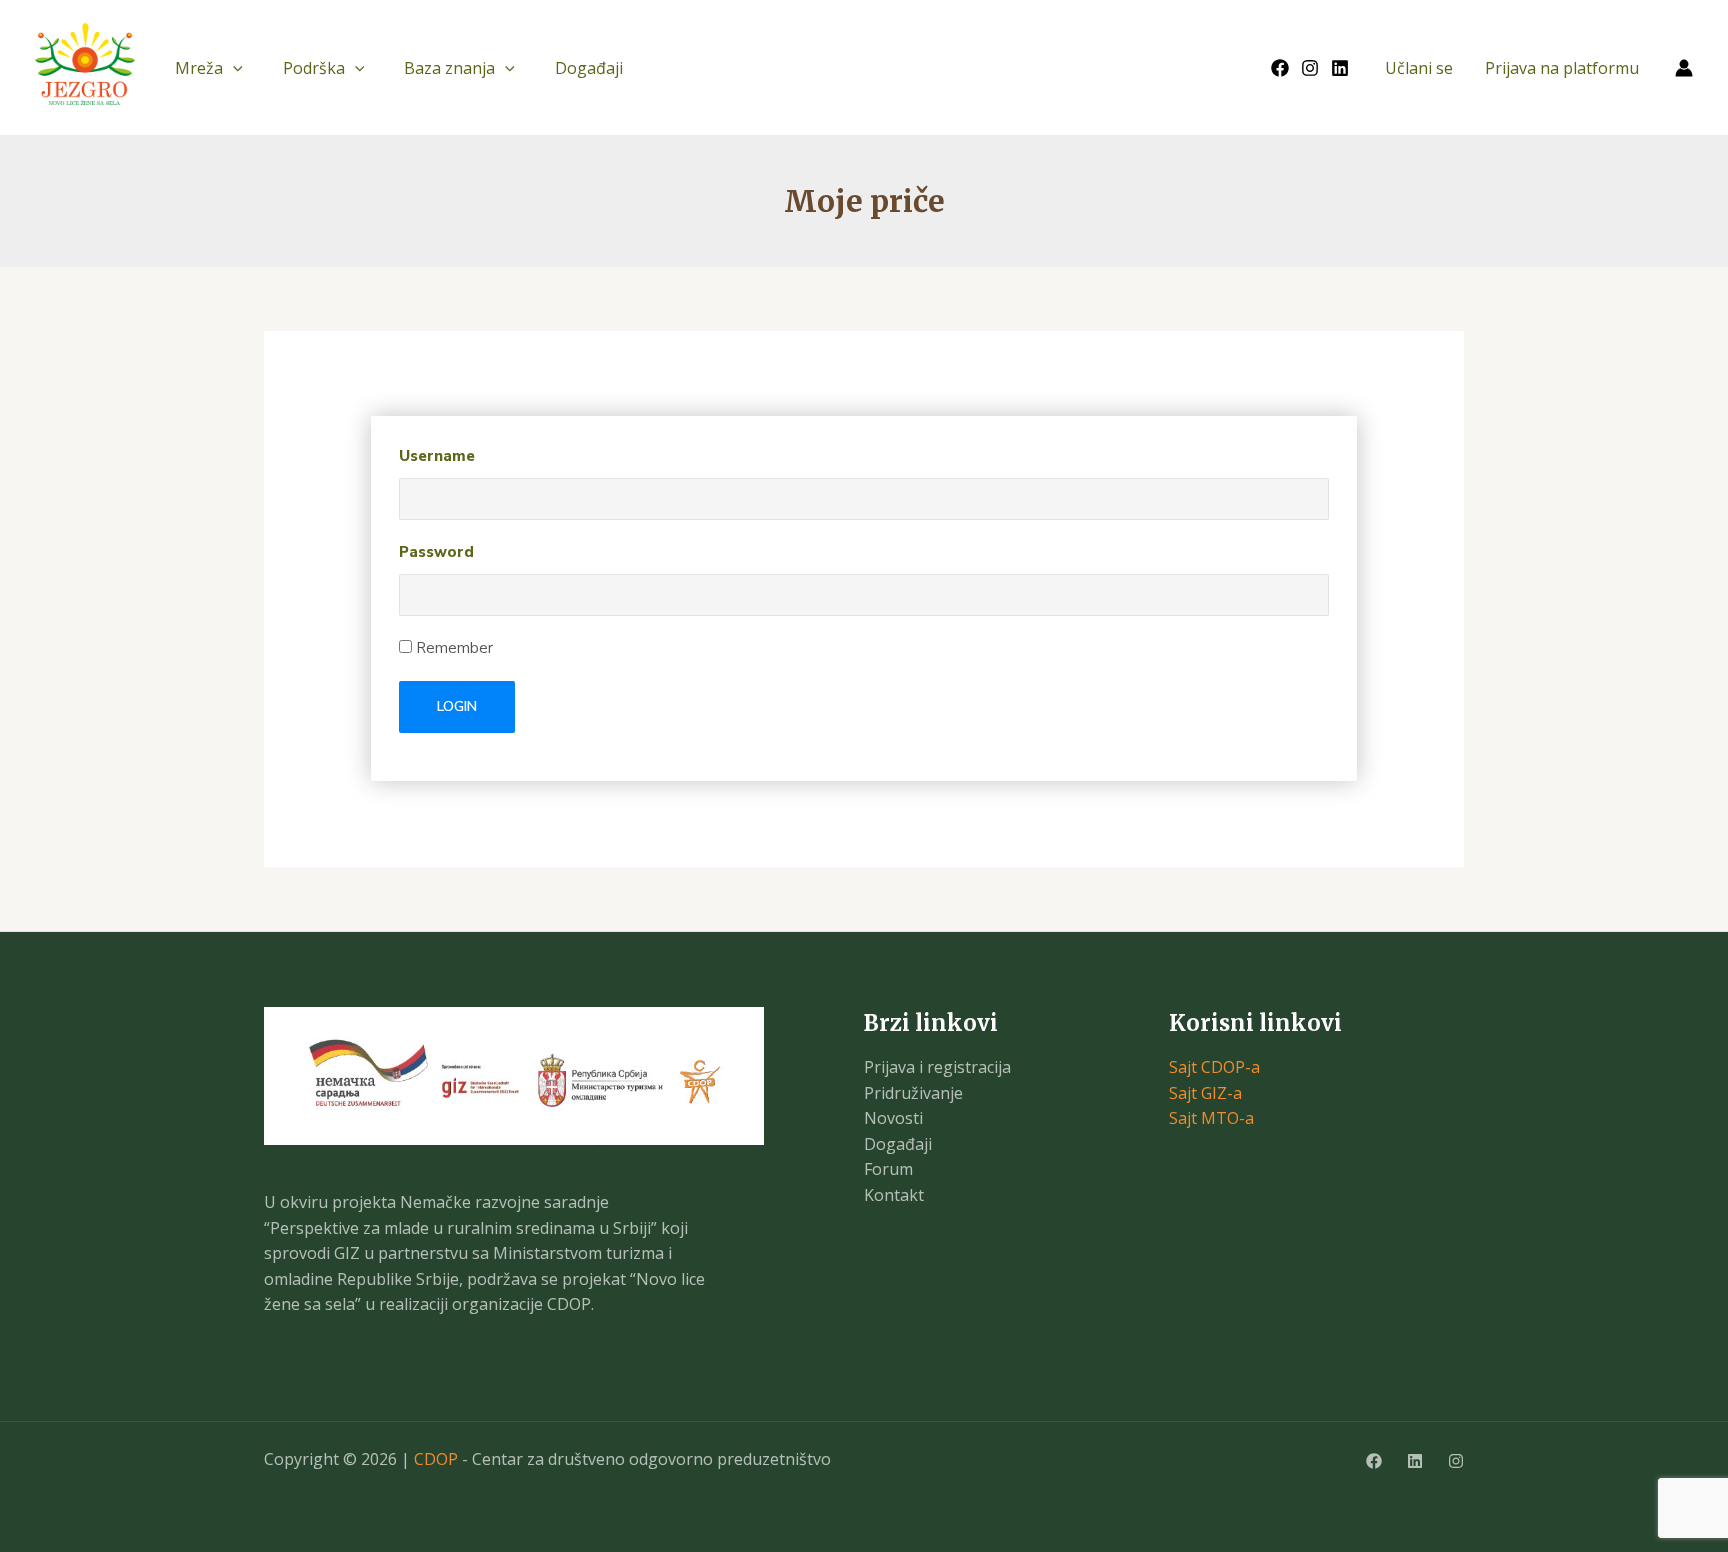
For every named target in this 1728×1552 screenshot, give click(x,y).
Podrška (314, 68)
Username (437, 456)
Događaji (589, 68)
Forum (888, 1169)
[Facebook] (1280, 68)
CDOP (436, 1459)
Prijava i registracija (937, 1067)
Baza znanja (449, 68)
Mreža (199, 68)
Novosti (893, 1118)
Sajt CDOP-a (1214, 1067)
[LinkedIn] (1340, 68)
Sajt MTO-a (1211, 1118)
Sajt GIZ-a (1205, 1093)
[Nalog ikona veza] (1684, 68)
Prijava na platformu (1562, 68)
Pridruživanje (913, 1093)
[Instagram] (1310, 68)
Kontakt (894, 1195)
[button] (233, 68)
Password (436, 552)
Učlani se (1419, 68)
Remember (452, 648)
